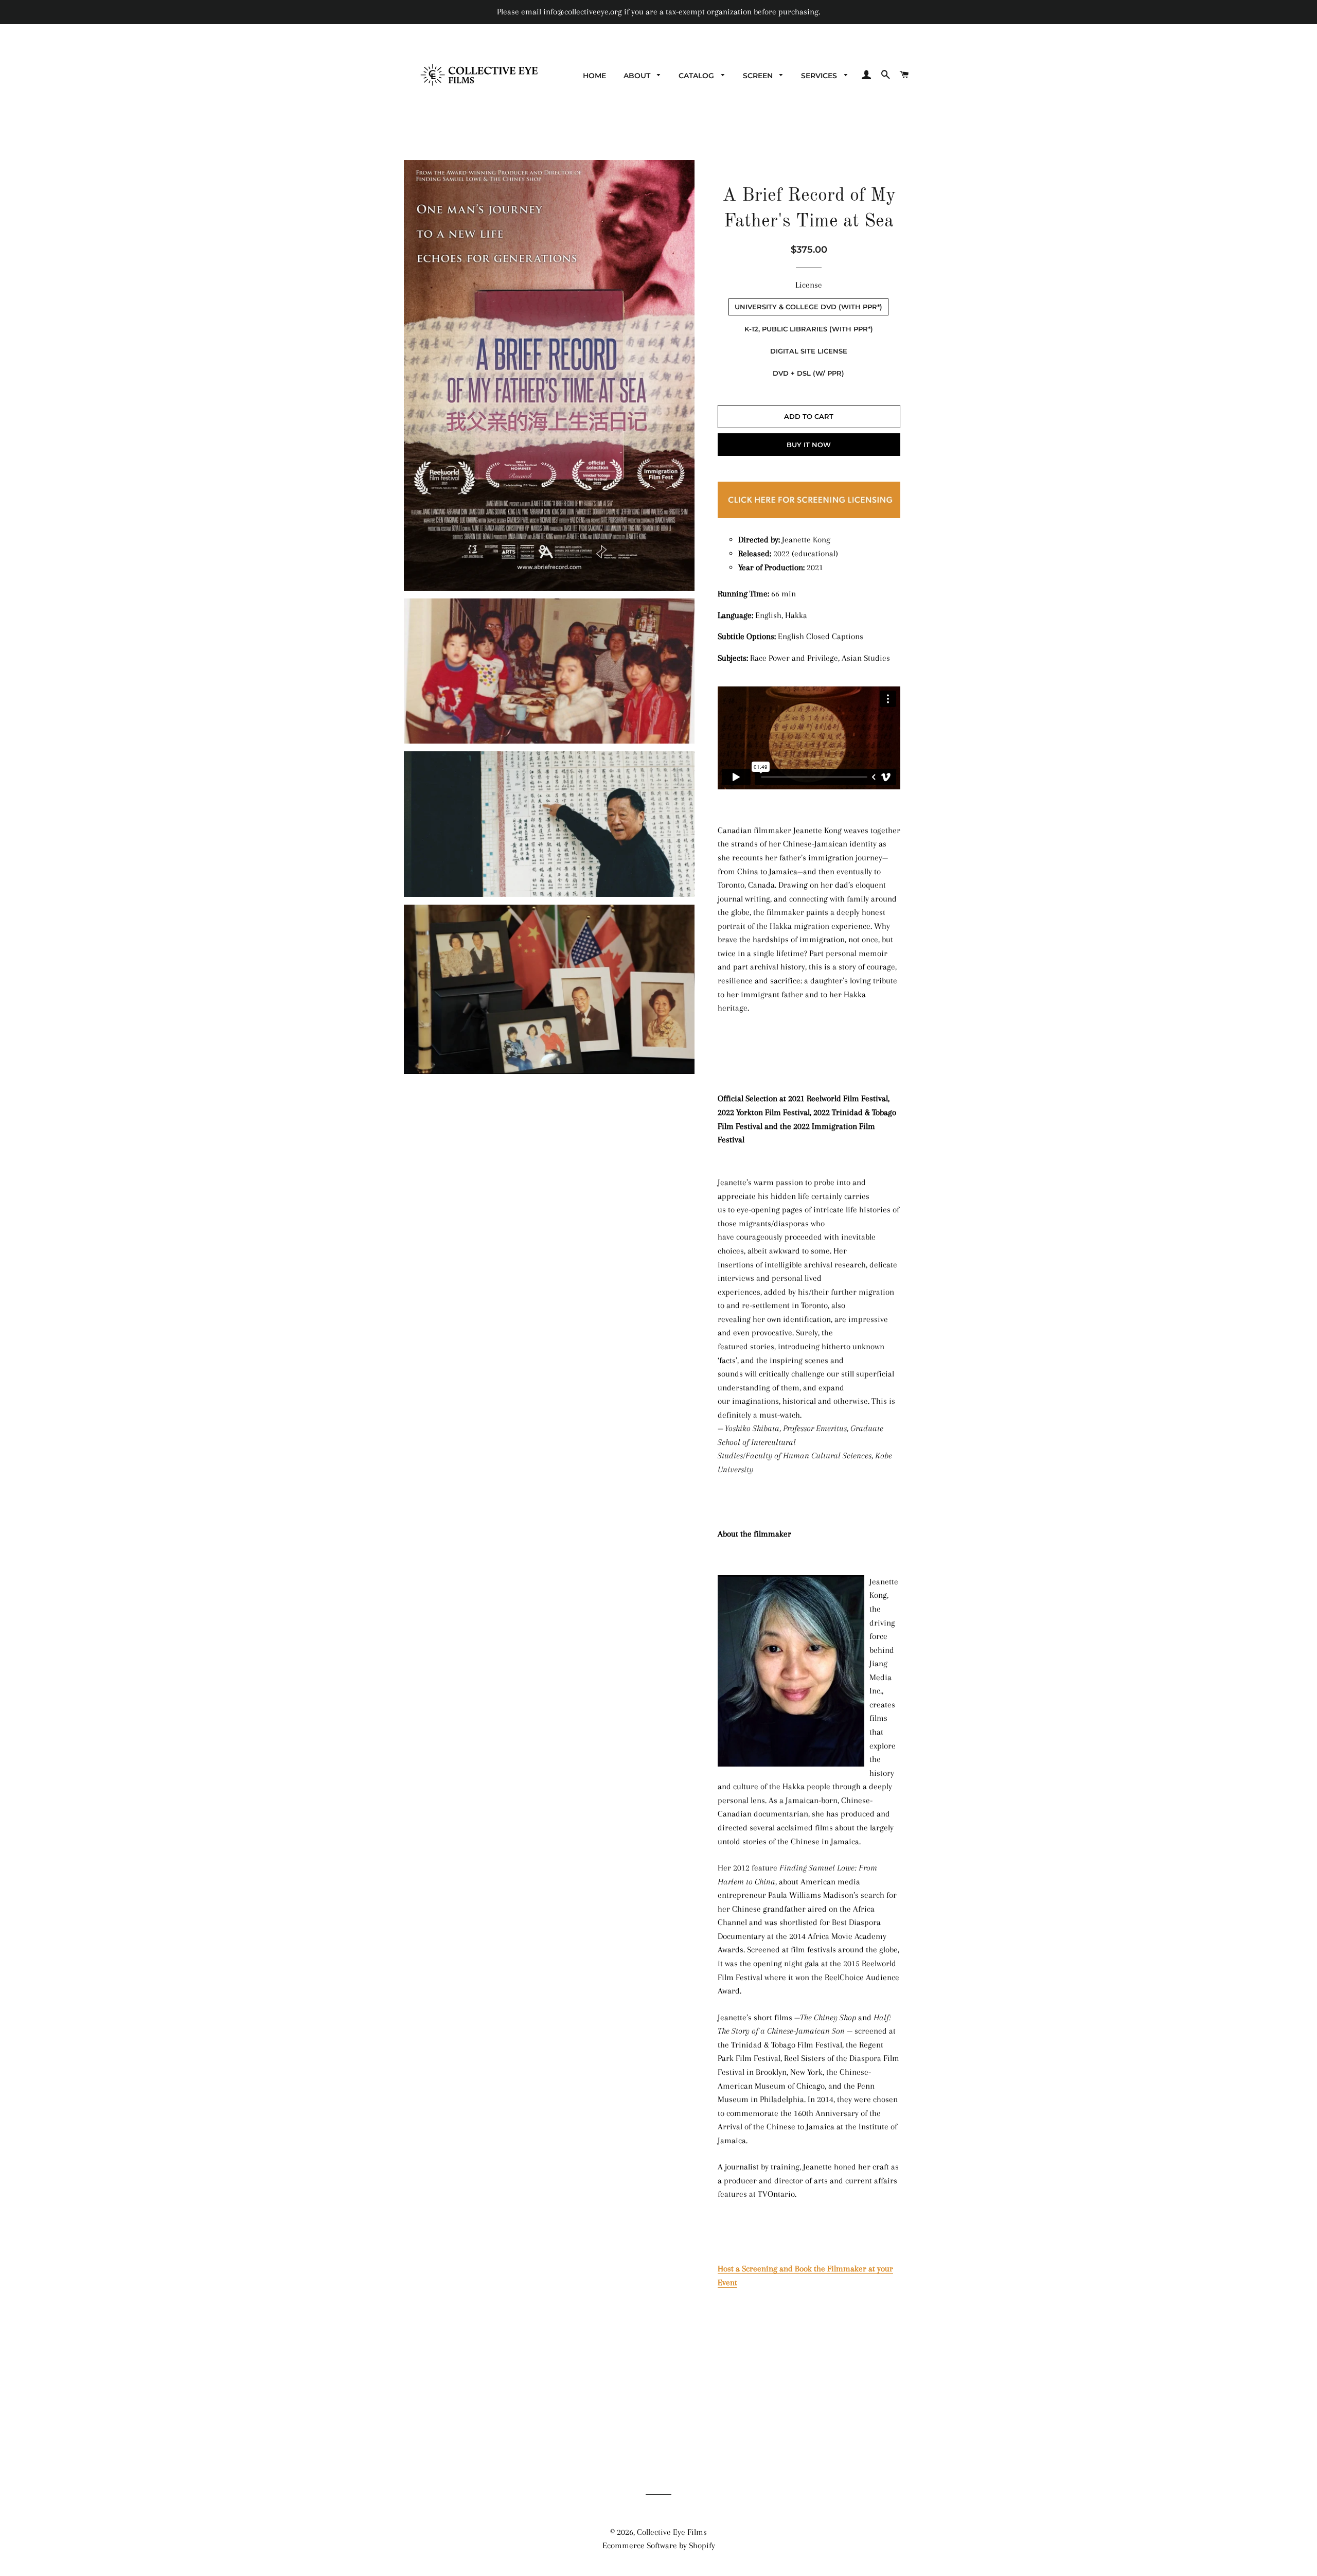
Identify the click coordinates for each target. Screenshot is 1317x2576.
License (809, 285)
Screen (759, 76)
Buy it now (809, 445)
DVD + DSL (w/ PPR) (808, 373)
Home (594, 76)
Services (820, 76)
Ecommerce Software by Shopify (659, 2545)
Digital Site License (809, 351)
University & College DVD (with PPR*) (808, 307)
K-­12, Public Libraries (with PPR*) (809, 329)
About (638, 76)
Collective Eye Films (672, 2532)
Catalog (697, 76)
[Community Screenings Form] (809, 518)
